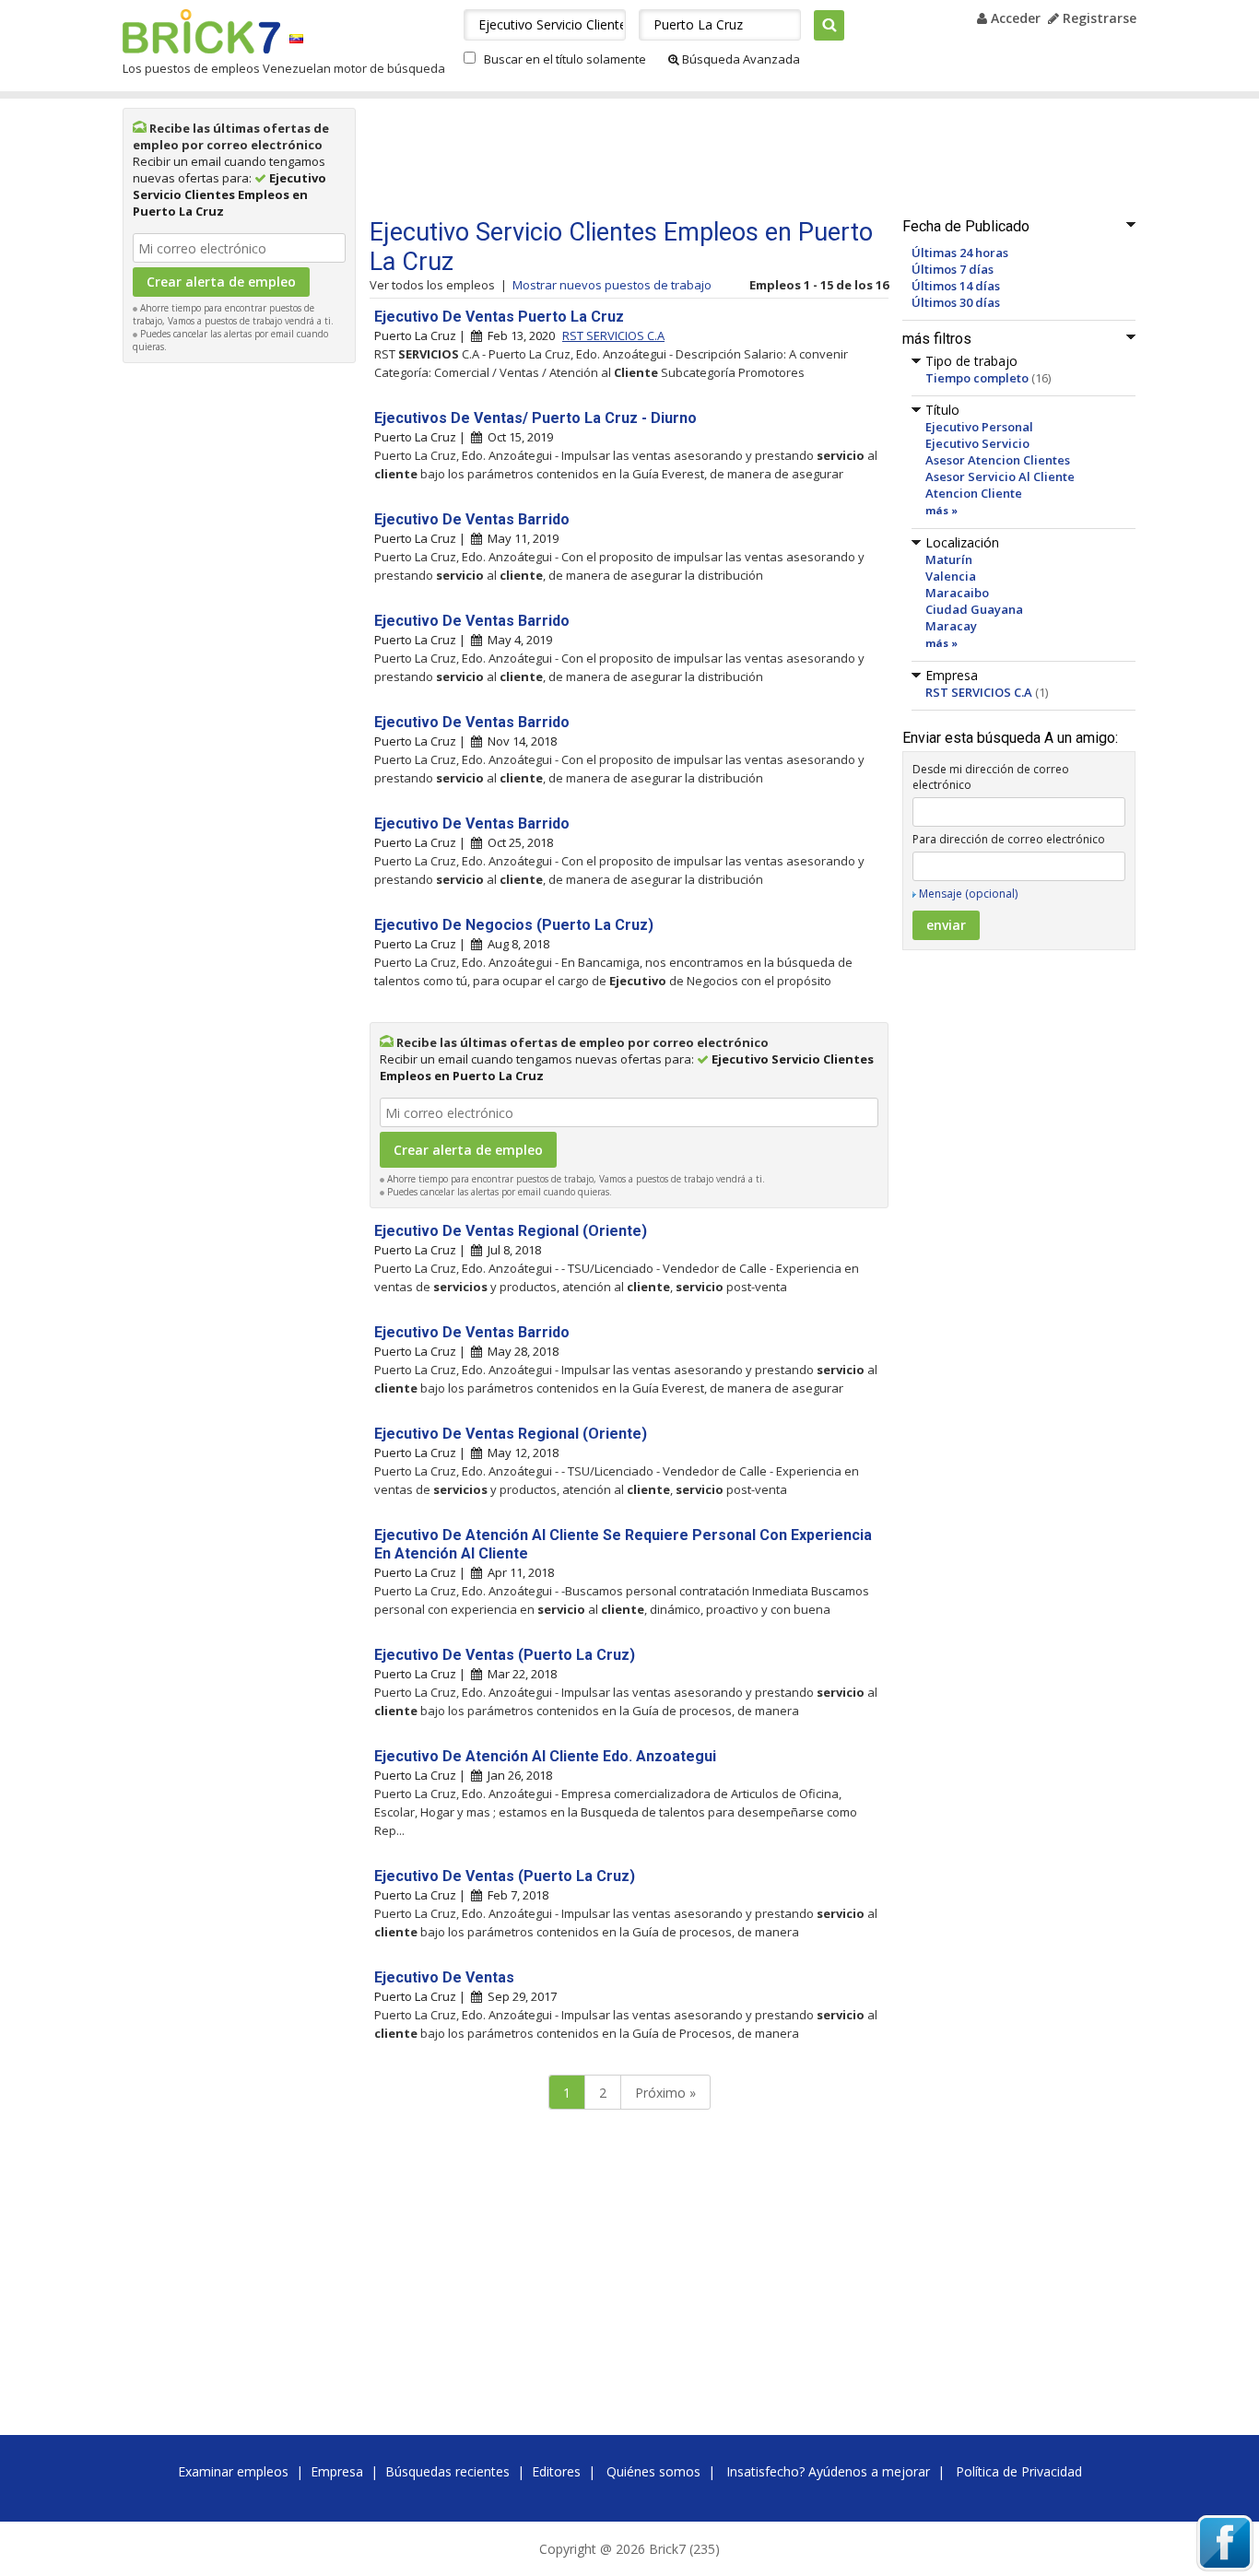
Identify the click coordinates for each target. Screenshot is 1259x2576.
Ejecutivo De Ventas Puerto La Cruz (499, 317)
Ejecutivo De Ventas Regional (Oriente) (511, 1231)
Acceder (1014, 18)
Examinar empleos (233, 2471)
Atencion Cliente (974, 493)
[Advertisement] (240, 649)
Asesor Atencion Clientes (998, 460)
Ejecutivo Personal (979, 427)
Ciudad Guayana (974, 609)
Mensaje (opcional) (968, 894)
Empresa (337, 2471)
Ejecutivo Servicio (977, 443)
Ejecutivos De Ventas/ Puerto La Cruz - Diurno (535, 418)
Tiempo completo (977, 378)
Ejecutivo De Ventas (444, 1977)
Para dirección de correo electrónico (1009, 839)
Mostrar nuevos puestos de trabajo (612, 285)
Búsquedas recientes (447, 2471)
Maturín (949, 559)
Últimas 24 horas (960, 253)
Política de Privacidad (1019, 2471)
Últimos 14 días (956, 286)
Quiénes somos (653, 2471)
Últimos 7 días (953, 269)
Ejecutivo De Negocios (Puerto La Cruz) (514, 925)
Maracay (951, 626)
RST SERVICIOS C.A (979, 692)
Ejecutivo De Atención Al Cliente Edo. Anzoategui (545, 1756)
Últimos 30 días (956, 302)
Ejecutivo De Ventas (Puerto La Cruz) (505, 1655)
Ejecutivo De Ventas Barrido (472, 519)
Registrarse (1098, 18)
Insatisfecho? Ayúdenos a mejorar (828, 2471)
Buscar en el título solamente (565, 59)
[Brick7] (296, 38)
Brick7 (201, 31)
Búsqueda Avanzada (740, 59)
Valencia (951, 576)
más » (941, 510)
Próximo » (665, 2093)
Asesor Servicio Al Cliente (1000, 476)
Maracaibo (957, 593)
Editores (556, 2471)
